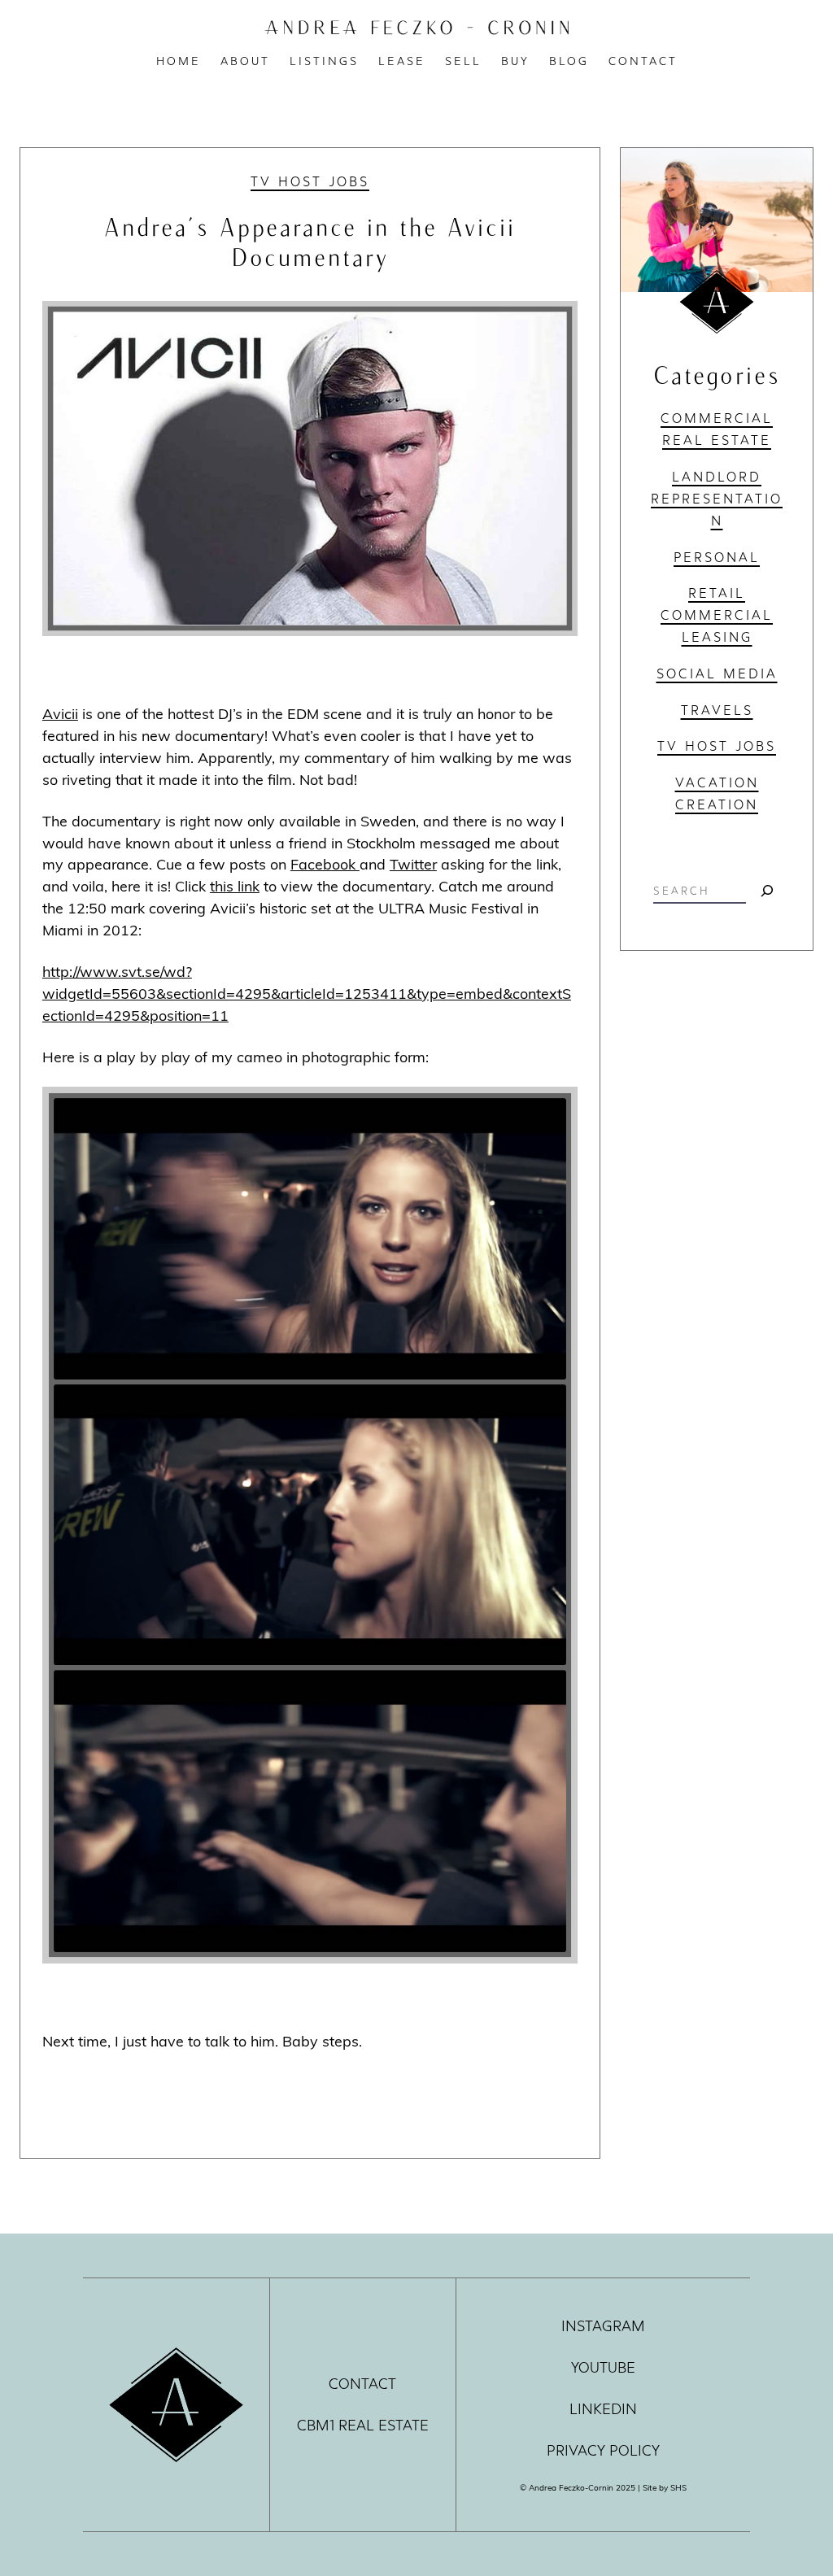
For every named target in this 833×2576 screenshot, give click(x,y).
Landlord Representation (717, 499)
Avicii (60, 713)
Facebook (325, 864)
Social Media (717, 673)
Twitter (413, 864)
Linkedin (603, 2409)
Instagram (603, 2326)
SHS (678, 2487)
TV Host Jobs (310, 181)
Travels (717, 710)
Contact (362, 2384)
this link (235, 886)
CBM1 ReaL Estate (363, 2426)
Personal (717, 557)
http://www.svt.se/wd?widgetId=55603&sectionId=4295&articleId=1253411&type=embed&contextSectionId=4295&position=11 (307, 993)
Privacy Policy (603, 2451)
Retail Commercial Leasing (717, 615)
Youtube (603, 2368)
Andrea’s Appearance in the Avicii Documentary (310, 241)
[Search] (767, 891)
